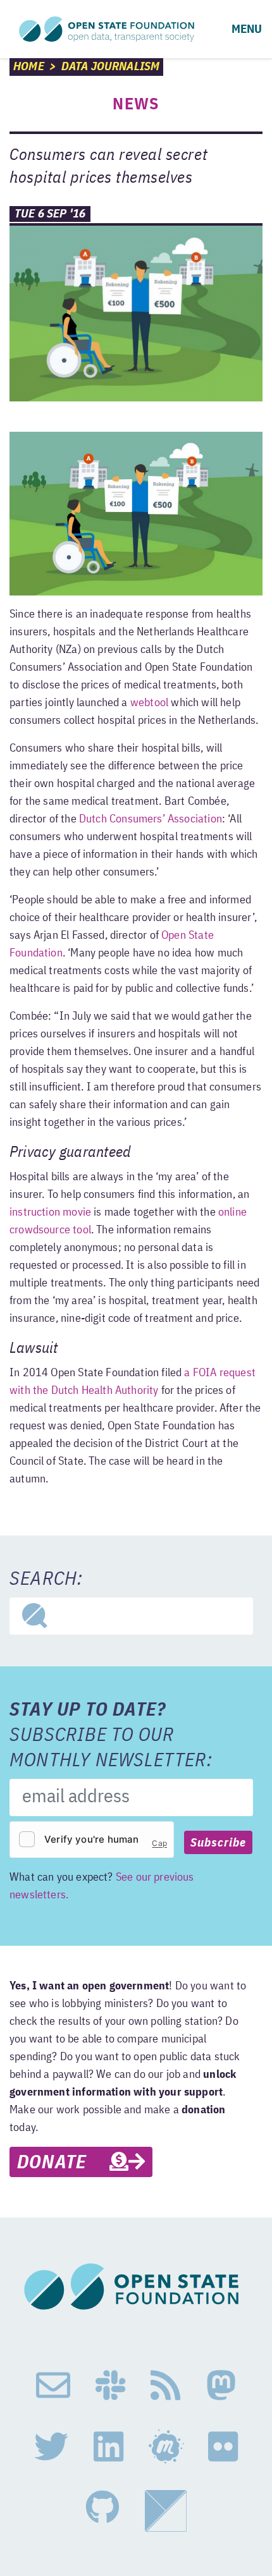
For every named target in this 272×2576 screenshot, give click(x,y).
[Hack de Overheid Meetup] (166, 2447)
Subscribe (218, 1843)
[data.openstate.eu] (166, 2511)
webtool (149, 703)
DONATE (63, 2163)
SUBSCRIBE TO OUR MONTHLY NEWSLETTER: (111, 1736)
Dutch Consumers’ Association (151, 819)
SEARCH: (46, 1580)
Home (29, 67)
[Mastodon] (221, 2386)
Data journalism (111, 67)
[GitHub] (102, 2511)
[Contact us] (53, 2386)
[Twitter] (51, 2447)
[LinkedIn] (108, 2447)
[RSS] (165, 2386)
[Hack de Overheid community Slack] (110, 2386)
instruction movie (50, 1212)
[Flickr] (223, 2447)
